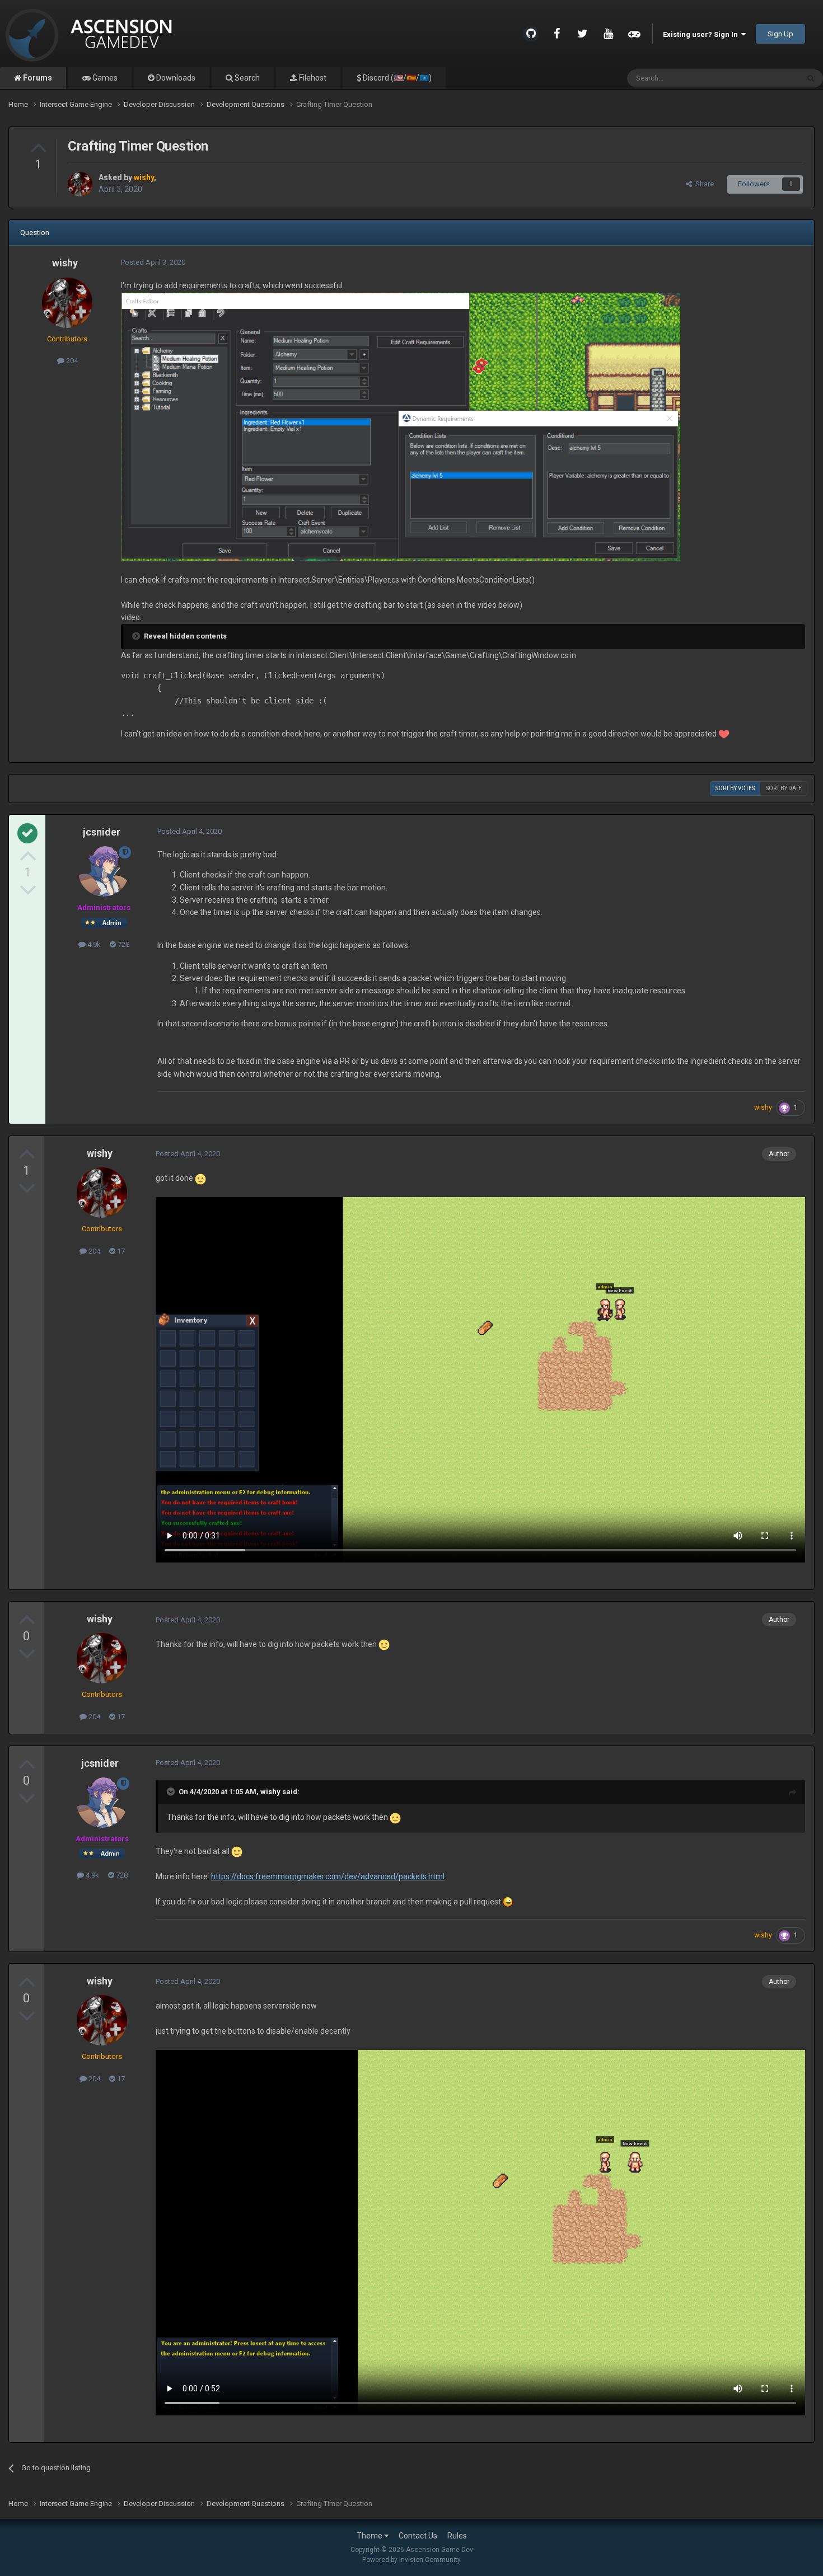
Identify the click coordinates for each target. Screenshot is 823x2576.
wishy (65, 263)
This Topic (768, 78)
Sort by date (784, 788)
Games (104, 78)
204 (71, 361)
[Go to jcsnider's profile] (104, 871)
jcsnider (102, 832)
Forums (37, 78)
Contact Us (418, 2536)
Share (703, 184)
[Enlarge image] (401, 426)
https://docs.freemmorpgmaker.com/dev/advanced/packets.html (328, 1876)
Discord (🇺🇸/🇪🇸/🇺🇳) (396, 78)
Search (246, 78)
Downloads (175, 78)
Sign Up (780, 34)
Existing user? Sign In (702, 34)
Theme (370, 2536)
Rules (457, 2536)
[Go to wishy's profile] (80, 184)
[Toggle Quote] (172, 1791)
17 (120, 1251)
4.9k (93, 944)
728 (123, 944)
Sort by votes (735, 788)
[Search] (811, 78)
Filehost (312, 78)
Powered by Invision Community (411, 2560)
